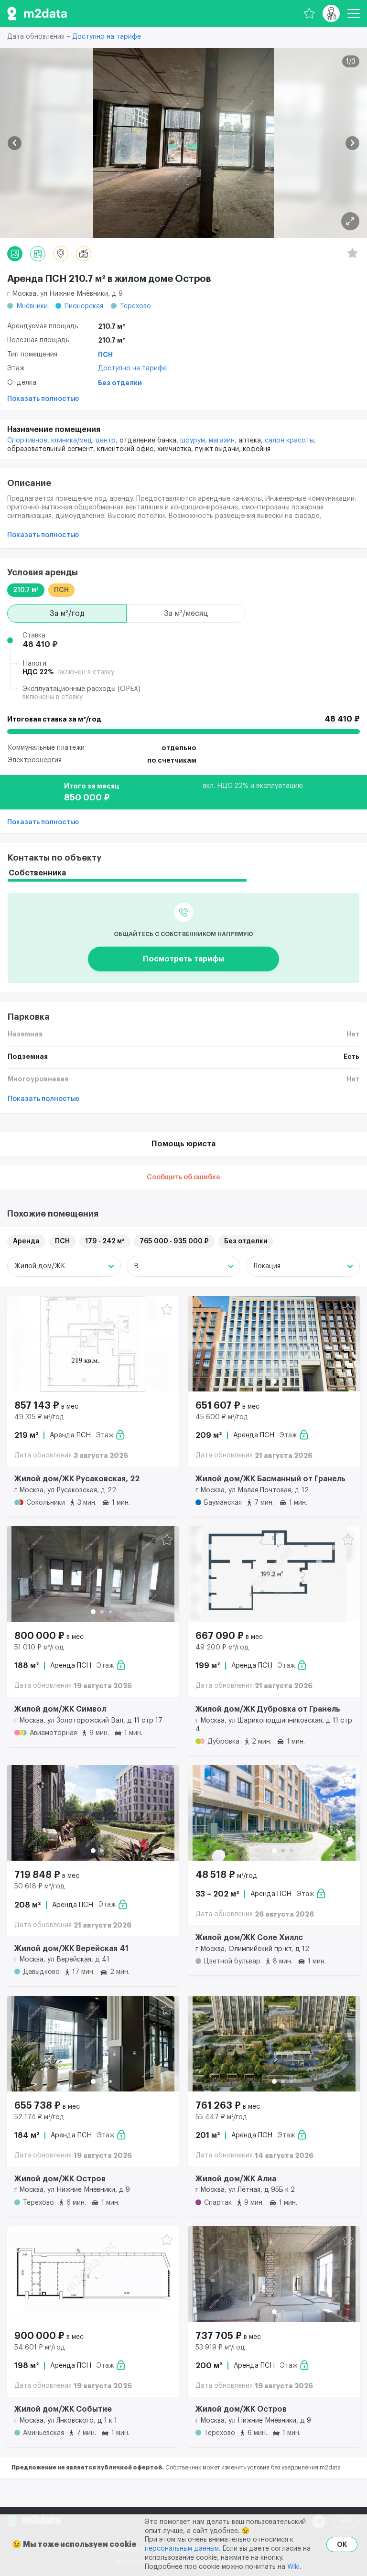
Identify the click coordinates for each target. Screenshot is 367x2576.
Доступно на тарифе (107, 37)
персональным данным (182, 2549)
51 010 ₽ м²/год (39, 1648)
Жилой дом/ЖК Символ (60, 1709)
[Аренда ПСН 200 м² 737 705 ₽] (274, 2274)
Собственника (37, 873)
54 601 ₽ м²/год (40, 2348)
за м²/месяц (186, 614)
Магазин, (224, 441)
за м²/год (67, 614)
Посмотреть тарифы (183, 959)
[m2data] (37, 13)
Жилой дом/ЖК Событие (63, 2409)
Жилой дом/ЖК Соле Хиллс (249, 1938)
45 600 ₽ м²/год (222, 1417)
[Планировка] (350, 221)
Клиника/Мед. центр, (85, 441)
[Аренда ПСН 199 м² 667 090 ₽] (274, 1574)
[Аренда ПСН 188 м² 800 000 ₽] (93, 1574)
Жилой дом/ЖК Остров (60, 2179)
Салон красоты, (290, 441)
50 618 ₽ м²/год (40, 1886)
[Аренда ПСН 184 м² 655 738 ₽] (93, 2044)
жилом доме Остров (163, 279)
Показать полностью (43, 399)
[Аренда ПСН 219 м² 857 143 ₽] (93, 1344)
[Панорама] (84, 254)
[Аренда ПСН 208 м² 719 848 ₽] (93, 1813)
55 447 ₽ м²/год (221, 2117)
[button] (15, 143)
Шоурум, (194, 441)
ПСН (105, 355)
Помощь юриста (183, 1144)
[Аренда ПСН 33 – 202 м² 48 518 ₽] (274, 1813)
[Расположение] (61, 254)
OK (342, 2544)
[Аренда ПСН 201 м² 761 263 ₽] (274, 2044)
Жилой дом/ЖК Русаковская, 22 (77, 1479)
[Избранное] (309, 13)
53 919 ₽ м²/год (220, 2348)
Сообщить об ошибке (183, 1177)
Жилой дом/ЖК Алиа (236, 2179)
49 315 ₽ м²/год (39, 1417)
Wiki (293, 2567)
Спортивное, (29, 441)
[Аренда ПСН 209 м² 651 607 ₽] (274, 1344)
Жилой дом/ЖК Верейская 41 (71, 1949)
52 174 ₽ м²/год (39, 2117)
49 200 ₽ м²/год (222, 1648)
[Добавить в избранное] (167, 1310)
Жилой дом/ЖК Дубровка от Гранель (268, 1709)
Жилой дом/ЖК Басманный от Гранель (270, 1479)
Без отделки (120, 383)
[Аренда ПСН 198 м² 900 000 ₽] (93, 2274)
